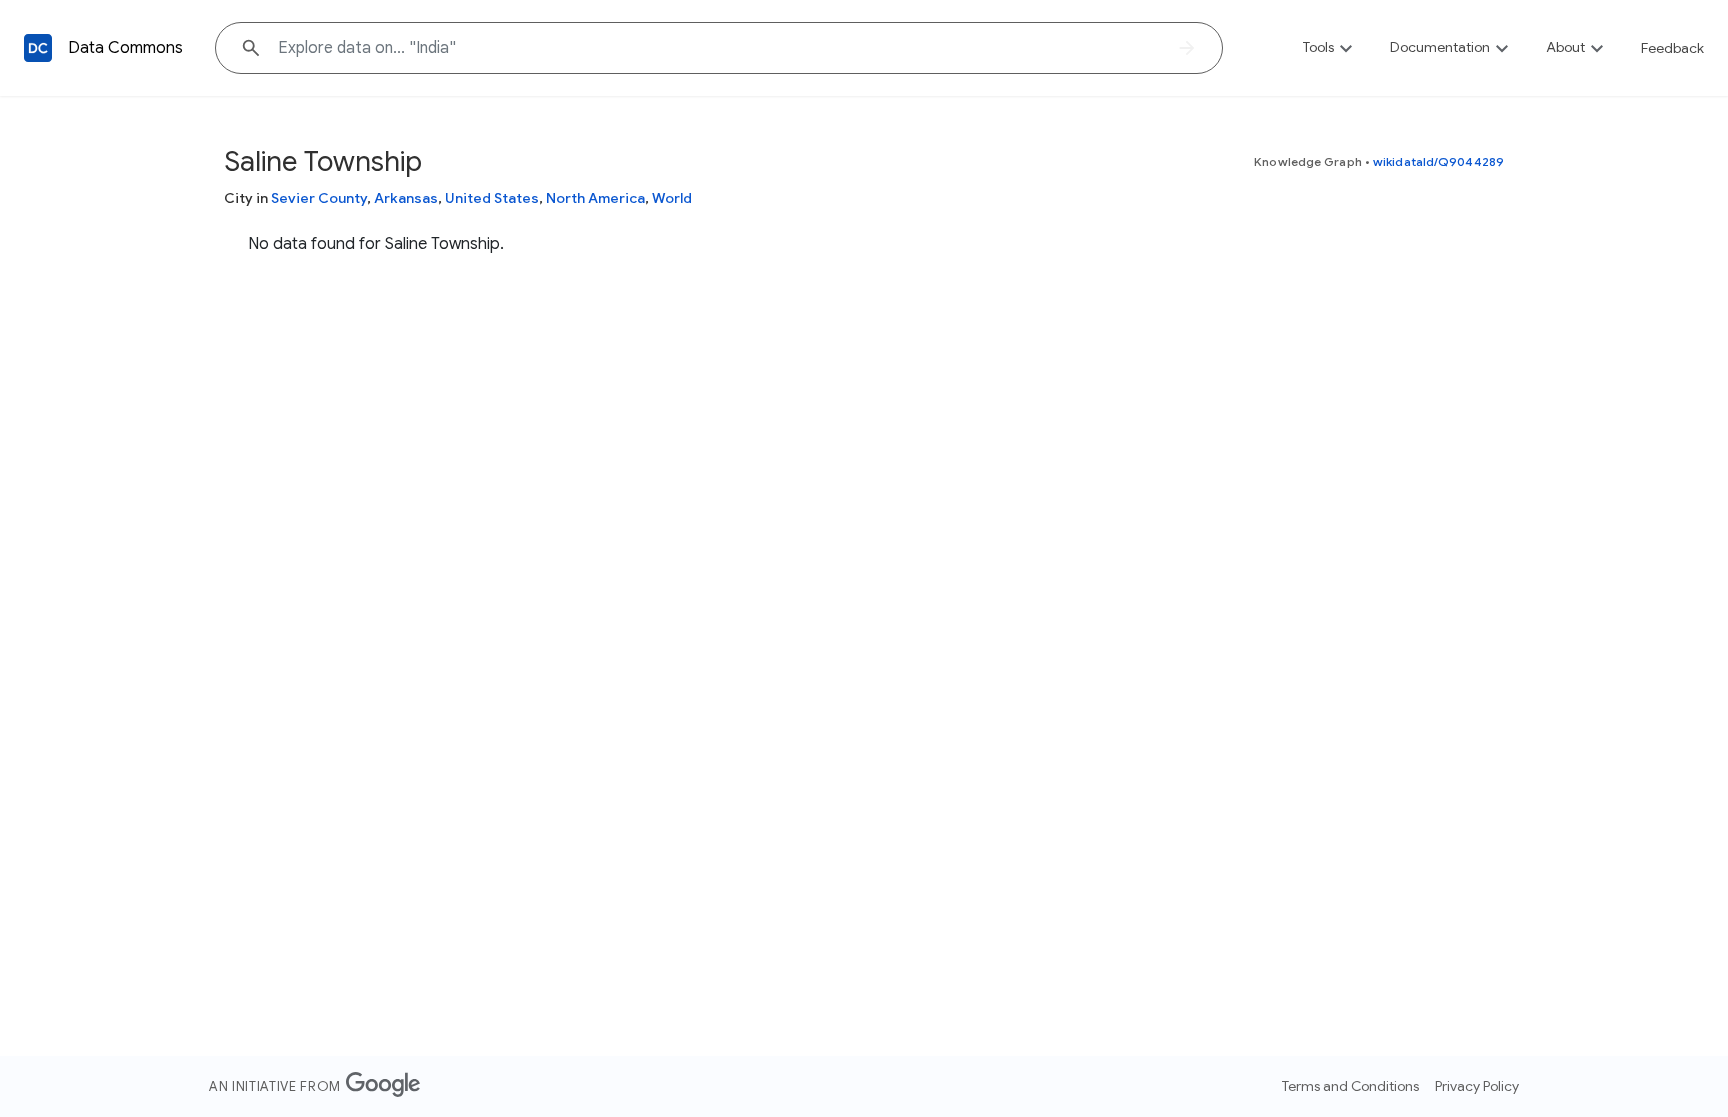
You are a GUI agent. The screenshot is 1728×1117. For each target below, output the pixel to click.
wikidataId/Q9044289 (1438, 161)
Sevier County (319, 198)
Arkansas (406, 198)
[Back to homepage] (38, 48)
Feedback (1672, 48)
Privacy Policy (1477, 1086)
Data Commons (125, 48)
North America (595, 198)
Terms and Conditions (1350, 1086)
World (672, 198)
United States (492, 198)
